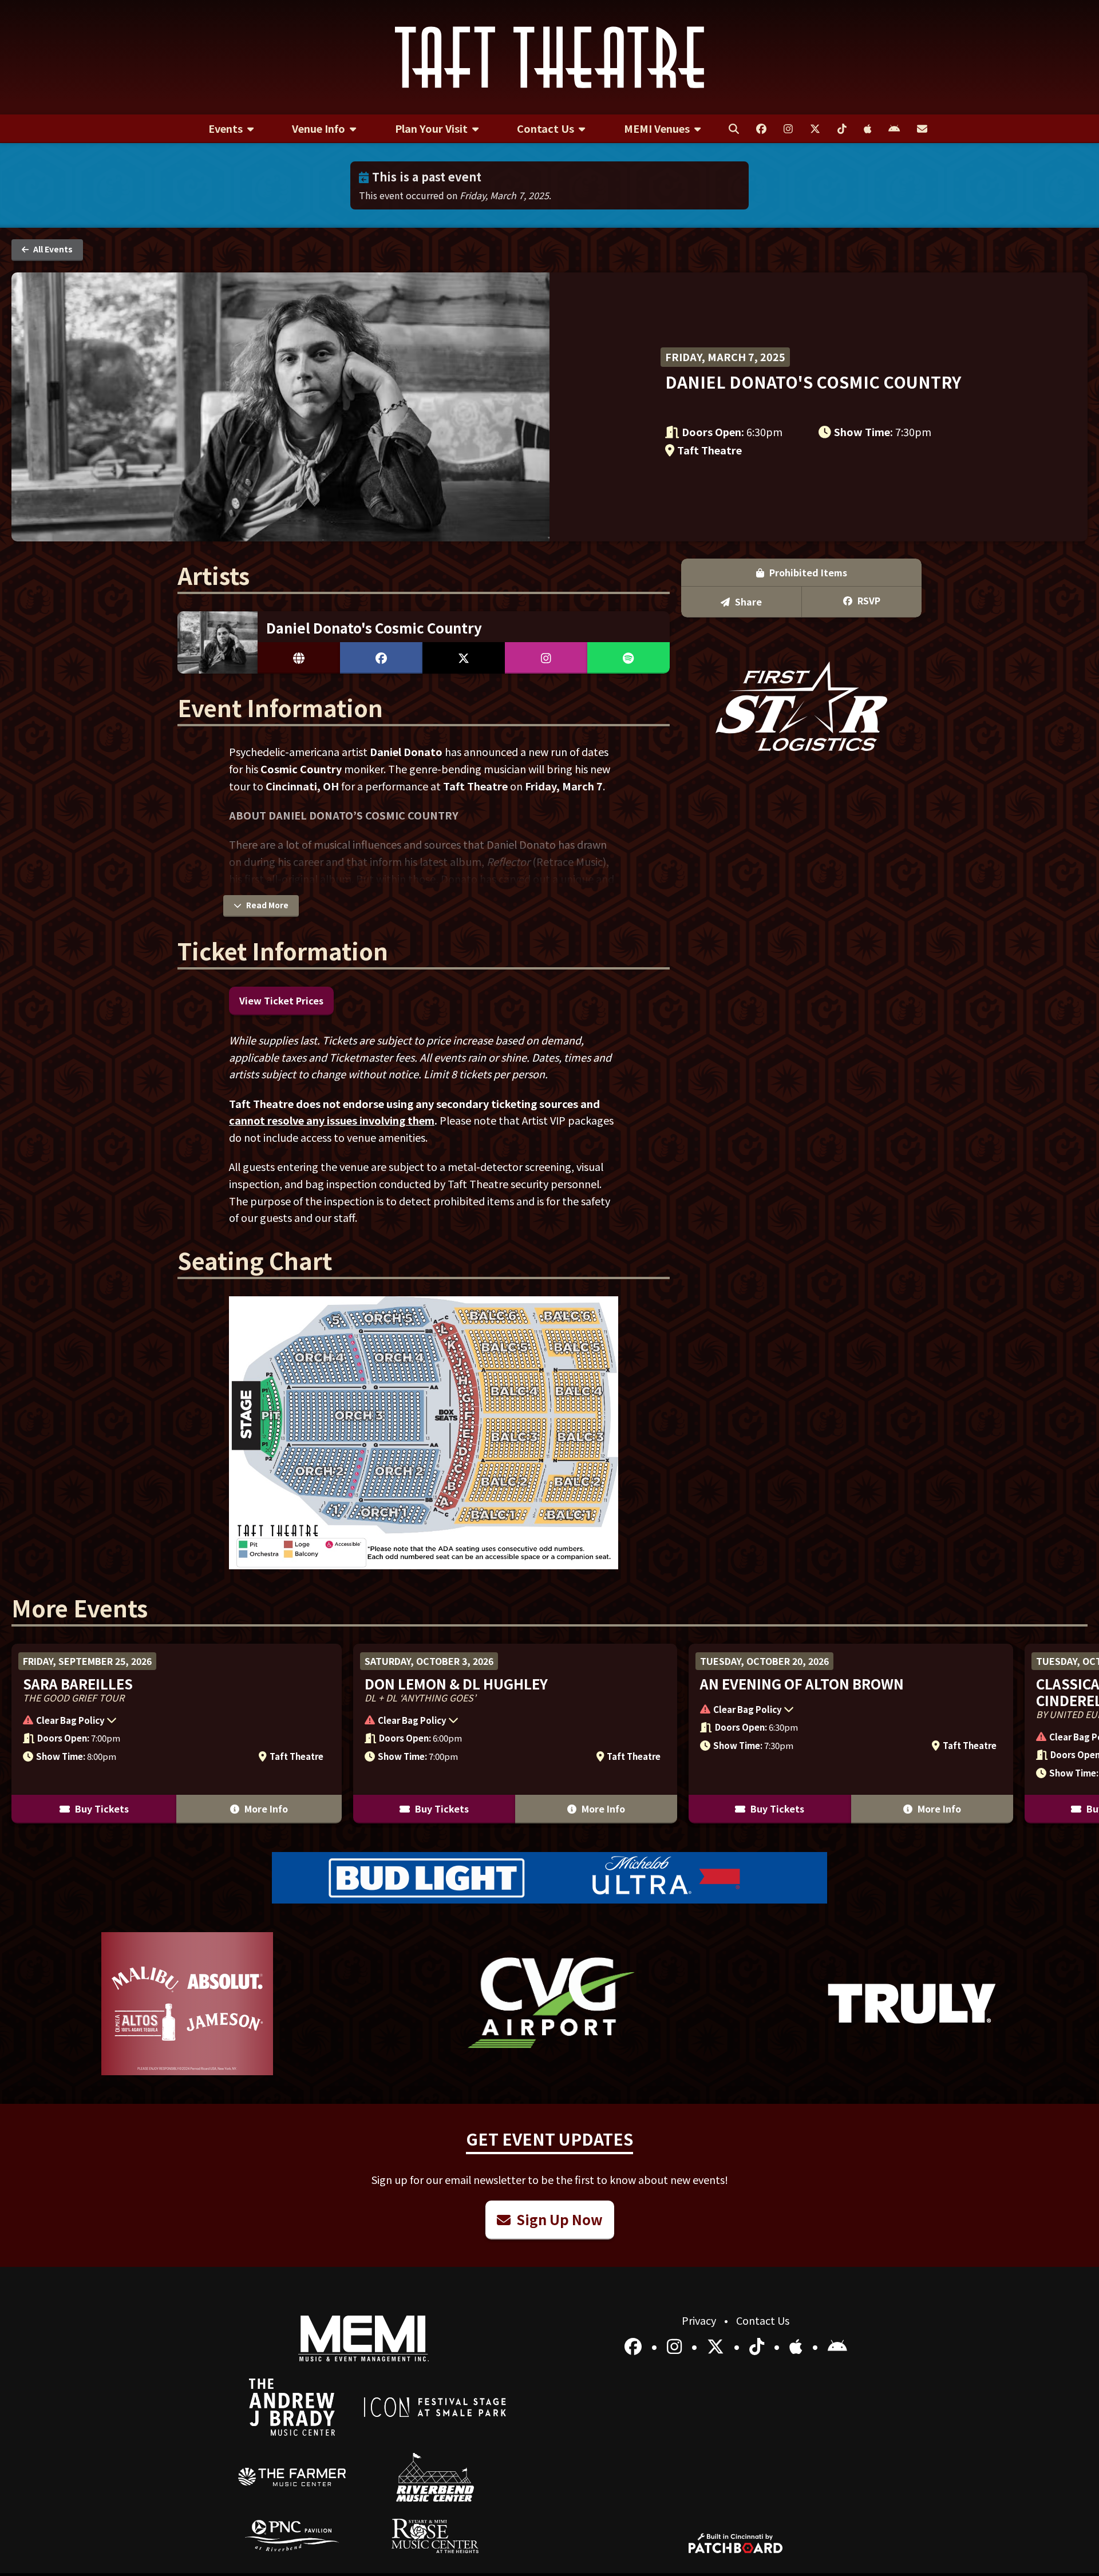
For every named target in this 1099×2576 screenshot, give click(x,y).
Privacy (700, 2320)
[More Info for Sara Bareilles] (177, 1734)
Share (747, 602)
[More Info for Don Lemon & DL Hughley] (515, 1734)
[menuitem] (231, 129)
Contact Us (763, 2320)
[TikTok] (759, 2345)
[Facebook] (635, 2345)
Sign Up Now (558, 2219)
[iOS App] (798, 2345)
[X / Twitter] (717, 2345)
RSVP (868, 600)
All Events (52, 249)
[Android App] (837, 2345)
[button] (171, 1722)
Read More (266, 905)
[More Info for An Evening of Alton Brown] (851, 1734)
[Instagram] (676, 2345)
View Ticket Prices (281, 1000)
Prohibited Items (807, 572)
